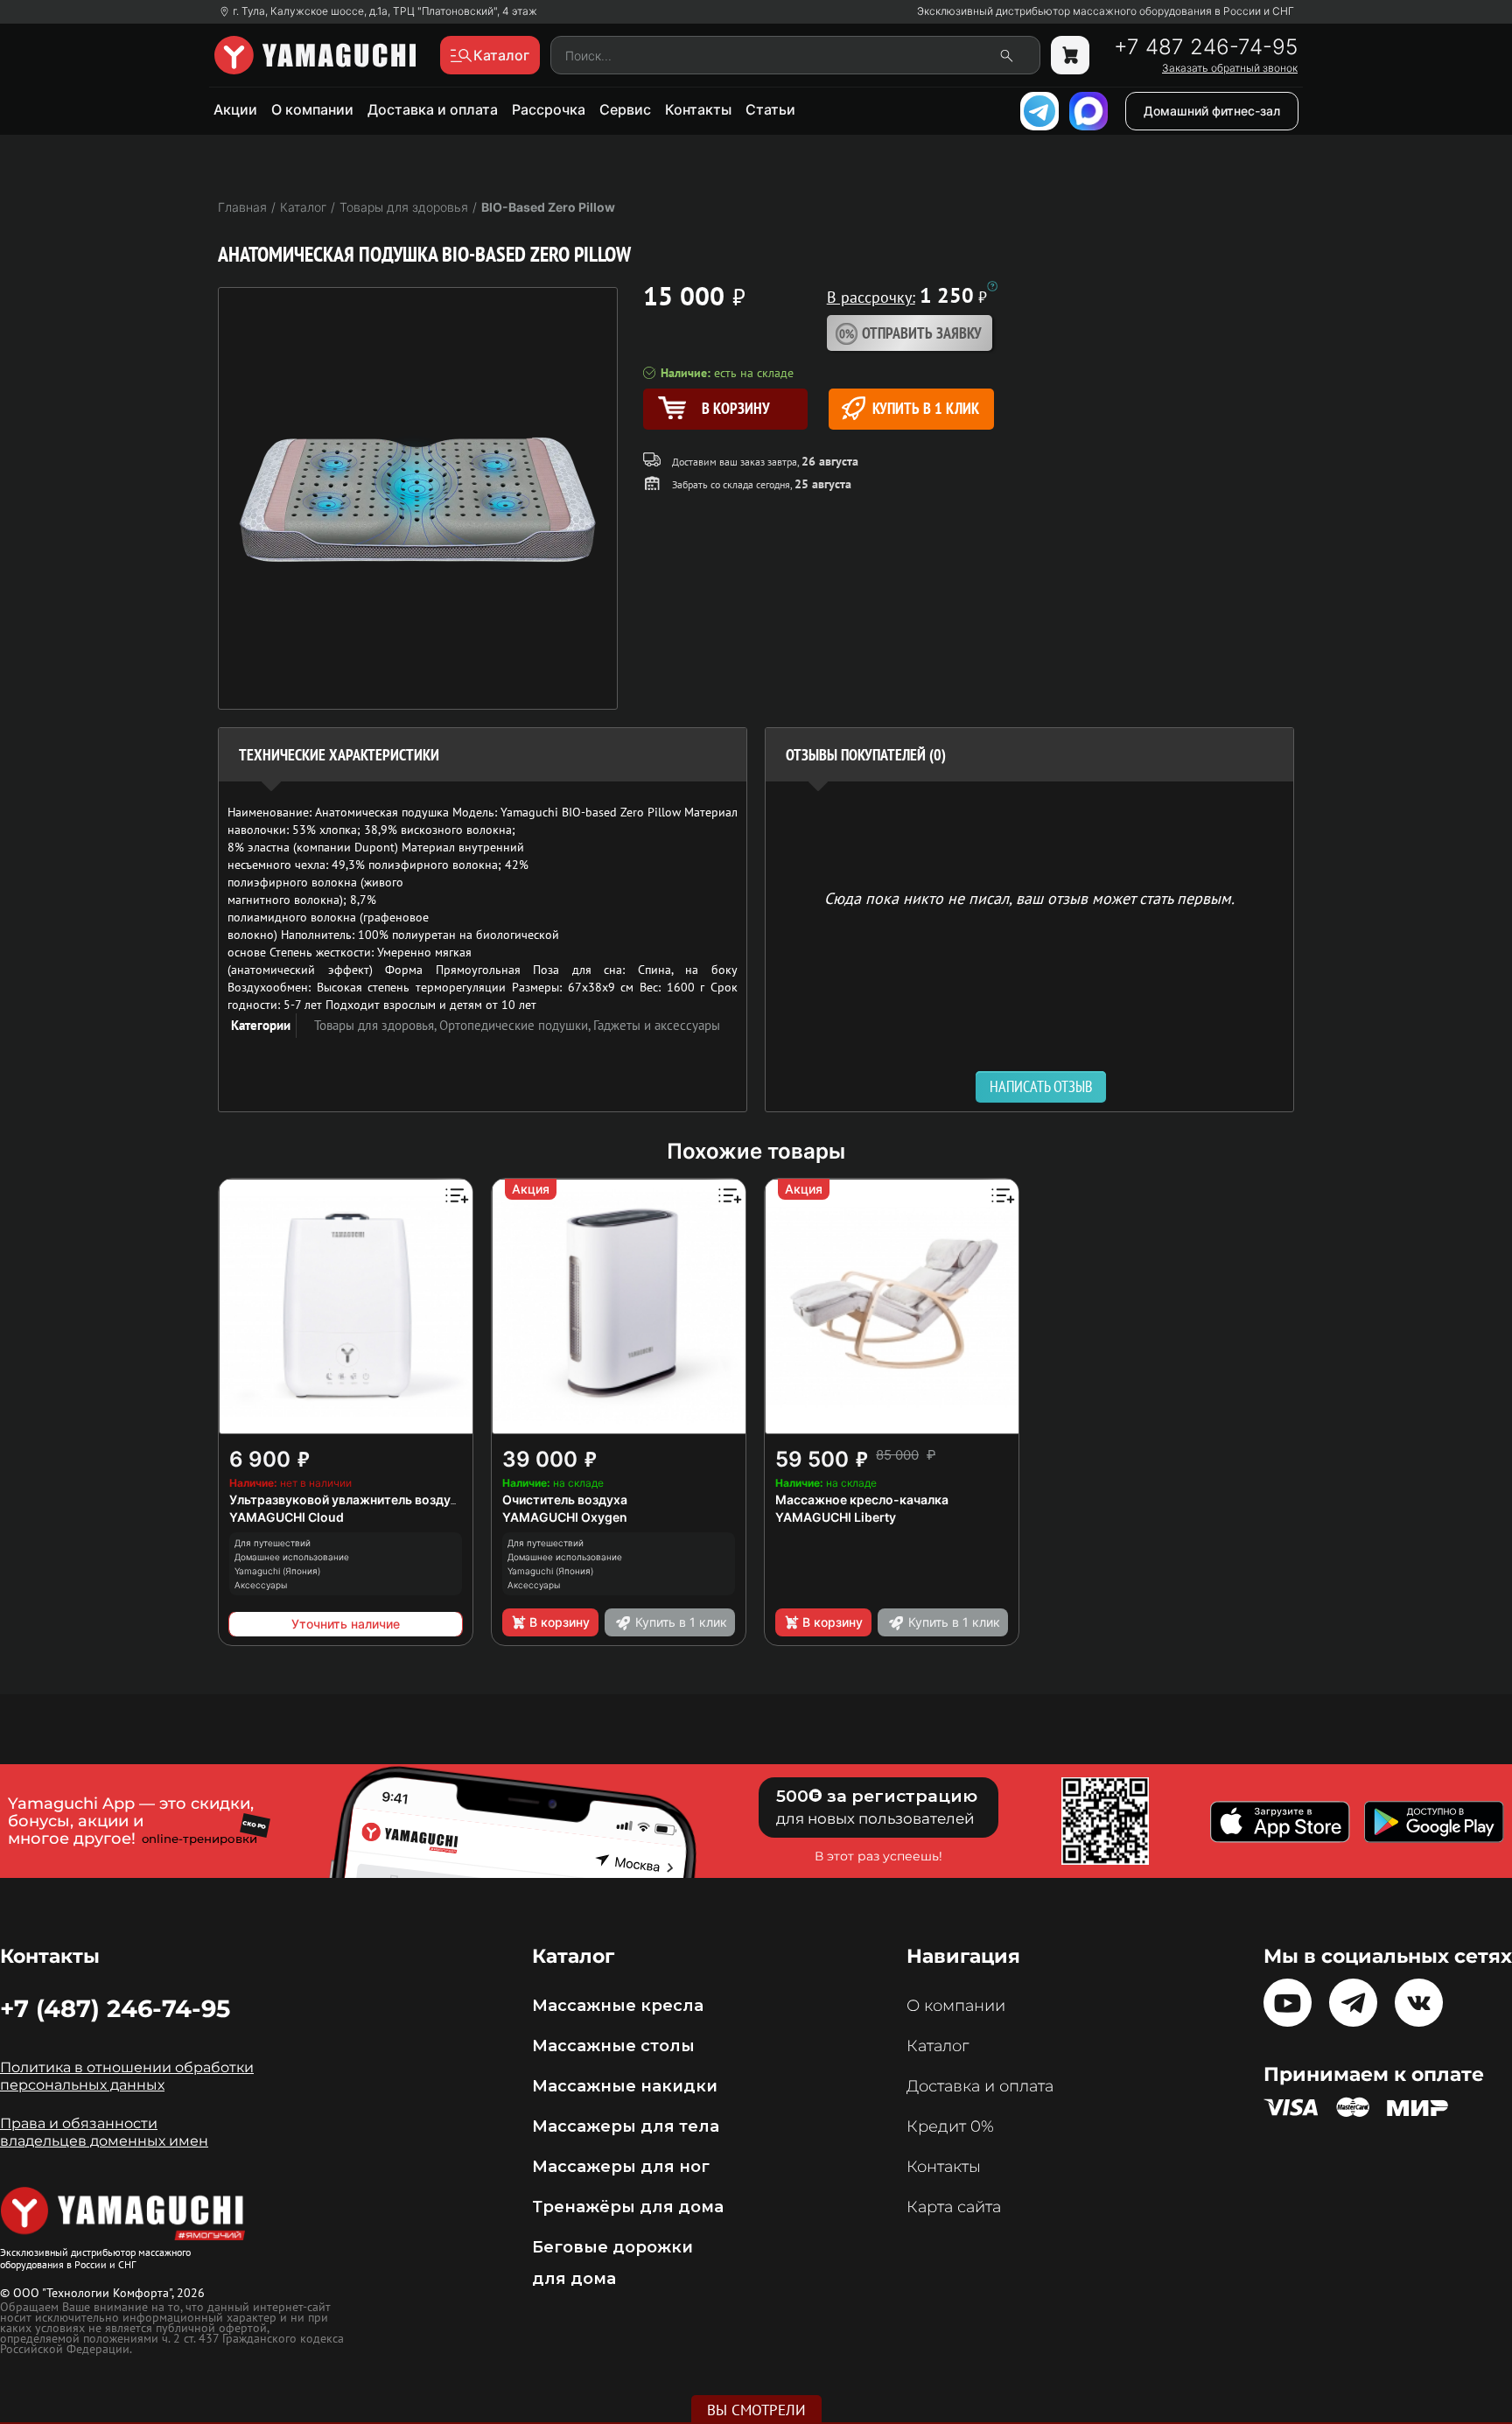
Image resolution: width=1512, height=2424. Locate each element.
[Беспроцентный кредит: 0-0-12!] (992, 286)
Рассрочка (549, 109)
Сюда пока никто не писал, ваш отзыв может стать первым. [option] (1029, 897)
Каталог (938, 2046)
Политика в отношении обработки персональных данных (127, 2076)
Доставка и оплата (433, 109)
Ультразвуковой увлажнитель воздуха (347, 1499)
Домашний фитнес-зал (1212, 111)
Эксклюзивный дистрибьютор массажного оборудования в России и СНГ (1106, 11)
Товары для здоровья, (377, 1025)
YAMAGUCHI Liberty (836, 1517)
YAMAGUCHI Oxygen (565, 1517)
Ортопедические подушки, (516, 1025)
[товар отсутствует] (1070, 55)
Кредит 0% (950, 2126)
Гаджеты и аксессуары (657, 1025)
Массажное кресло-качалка (862, 1499)
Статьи (770, 109)
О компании (312, 109)
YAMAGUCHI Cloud (287, 1517)
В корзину (560, 1622)
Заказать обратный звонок (1230, 68)
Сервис (625, 109)
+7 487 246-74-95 (1206, 47)
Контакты (698, 109)
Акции (235, 109)
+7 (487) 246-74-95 (115, 2008)
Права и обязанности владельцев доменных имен (104, 2132)
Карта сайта (954, 2207)
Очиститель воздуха (565, 1499)
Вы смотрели (756, 2410)
